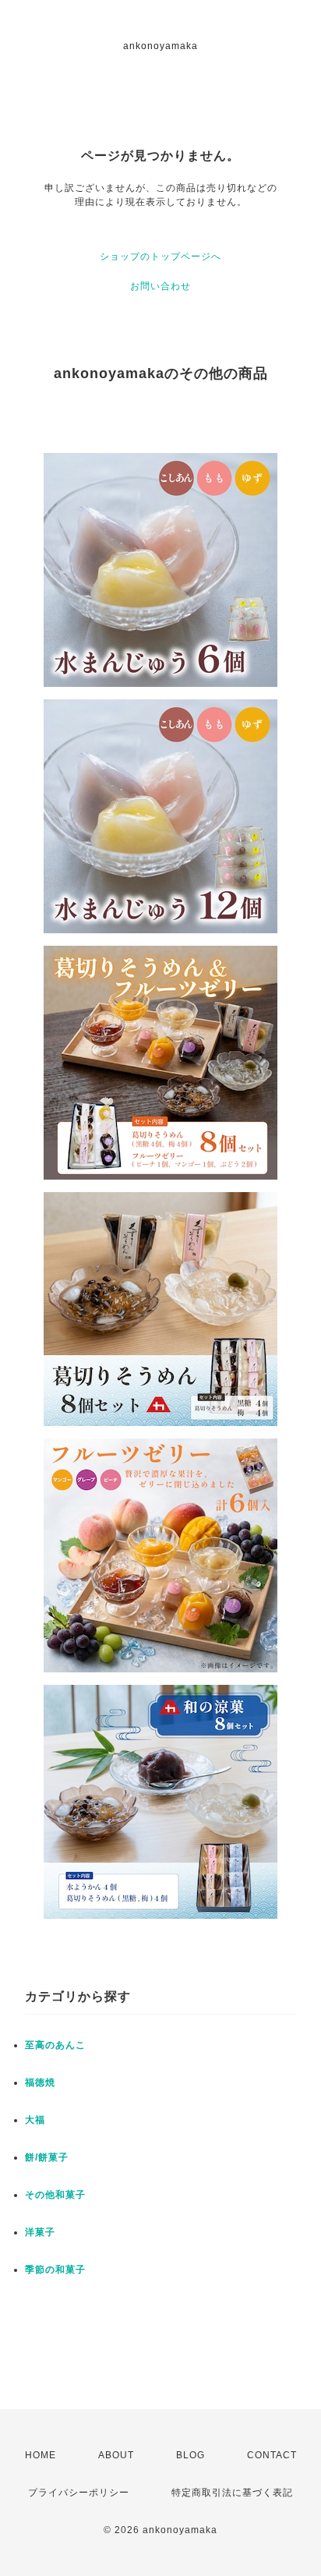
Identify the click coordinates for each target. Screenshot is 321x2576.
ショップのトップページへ (160, 257)
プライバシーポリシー (79, 2493)
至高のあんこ (55, 2045)
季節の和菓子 (55, 2270)
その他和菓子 (55, 2195)
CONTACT (272, 2455)
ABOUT (116, 2455)
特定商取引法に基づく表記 (232, 2493)
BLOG (190, 2455)
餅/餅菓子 (47, 2157)
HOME (41, 2455)
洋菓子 (40, 2232)
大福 (35, 2120)
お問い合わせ (160, 286)
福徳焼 (40, 2082)
